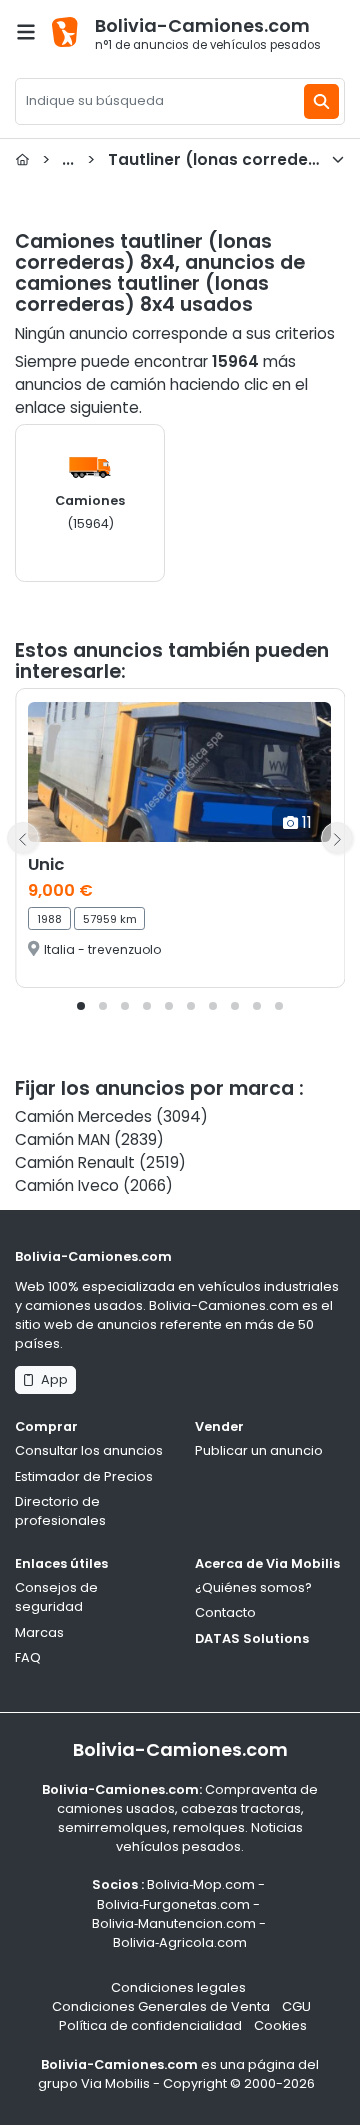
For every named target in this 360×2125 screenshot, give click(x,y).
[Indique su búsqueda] (321, 101)
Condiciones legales (178, 1987)
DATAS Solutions (252, 1638)
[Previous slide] (23, 838)
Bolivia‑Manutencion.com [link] (174, 1923)
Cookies (280, 2025)
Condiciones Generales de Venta (161, 2006)
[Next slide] (337, 838)
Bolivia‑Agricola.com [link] (180, 1942)
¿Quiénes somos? (253, 1587)
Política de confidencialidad (150, 2025)
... (192, 159)
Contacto (225, 1612)
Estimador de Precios (84, 1476)
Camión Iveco (67, 1185)
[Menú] (26, 32)
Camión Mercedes (83, 1116)
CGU (296, 2006)
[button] (81, 1006)
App (51, 1379)
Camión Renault (75, 1162)
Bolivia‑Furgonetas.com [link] (173, 1904)
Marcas (39, 1632)
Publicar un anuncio (259, 1450)
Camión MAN (62, 1139)
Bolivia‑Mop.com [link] (201, 1884)
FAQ (28, 1657)
